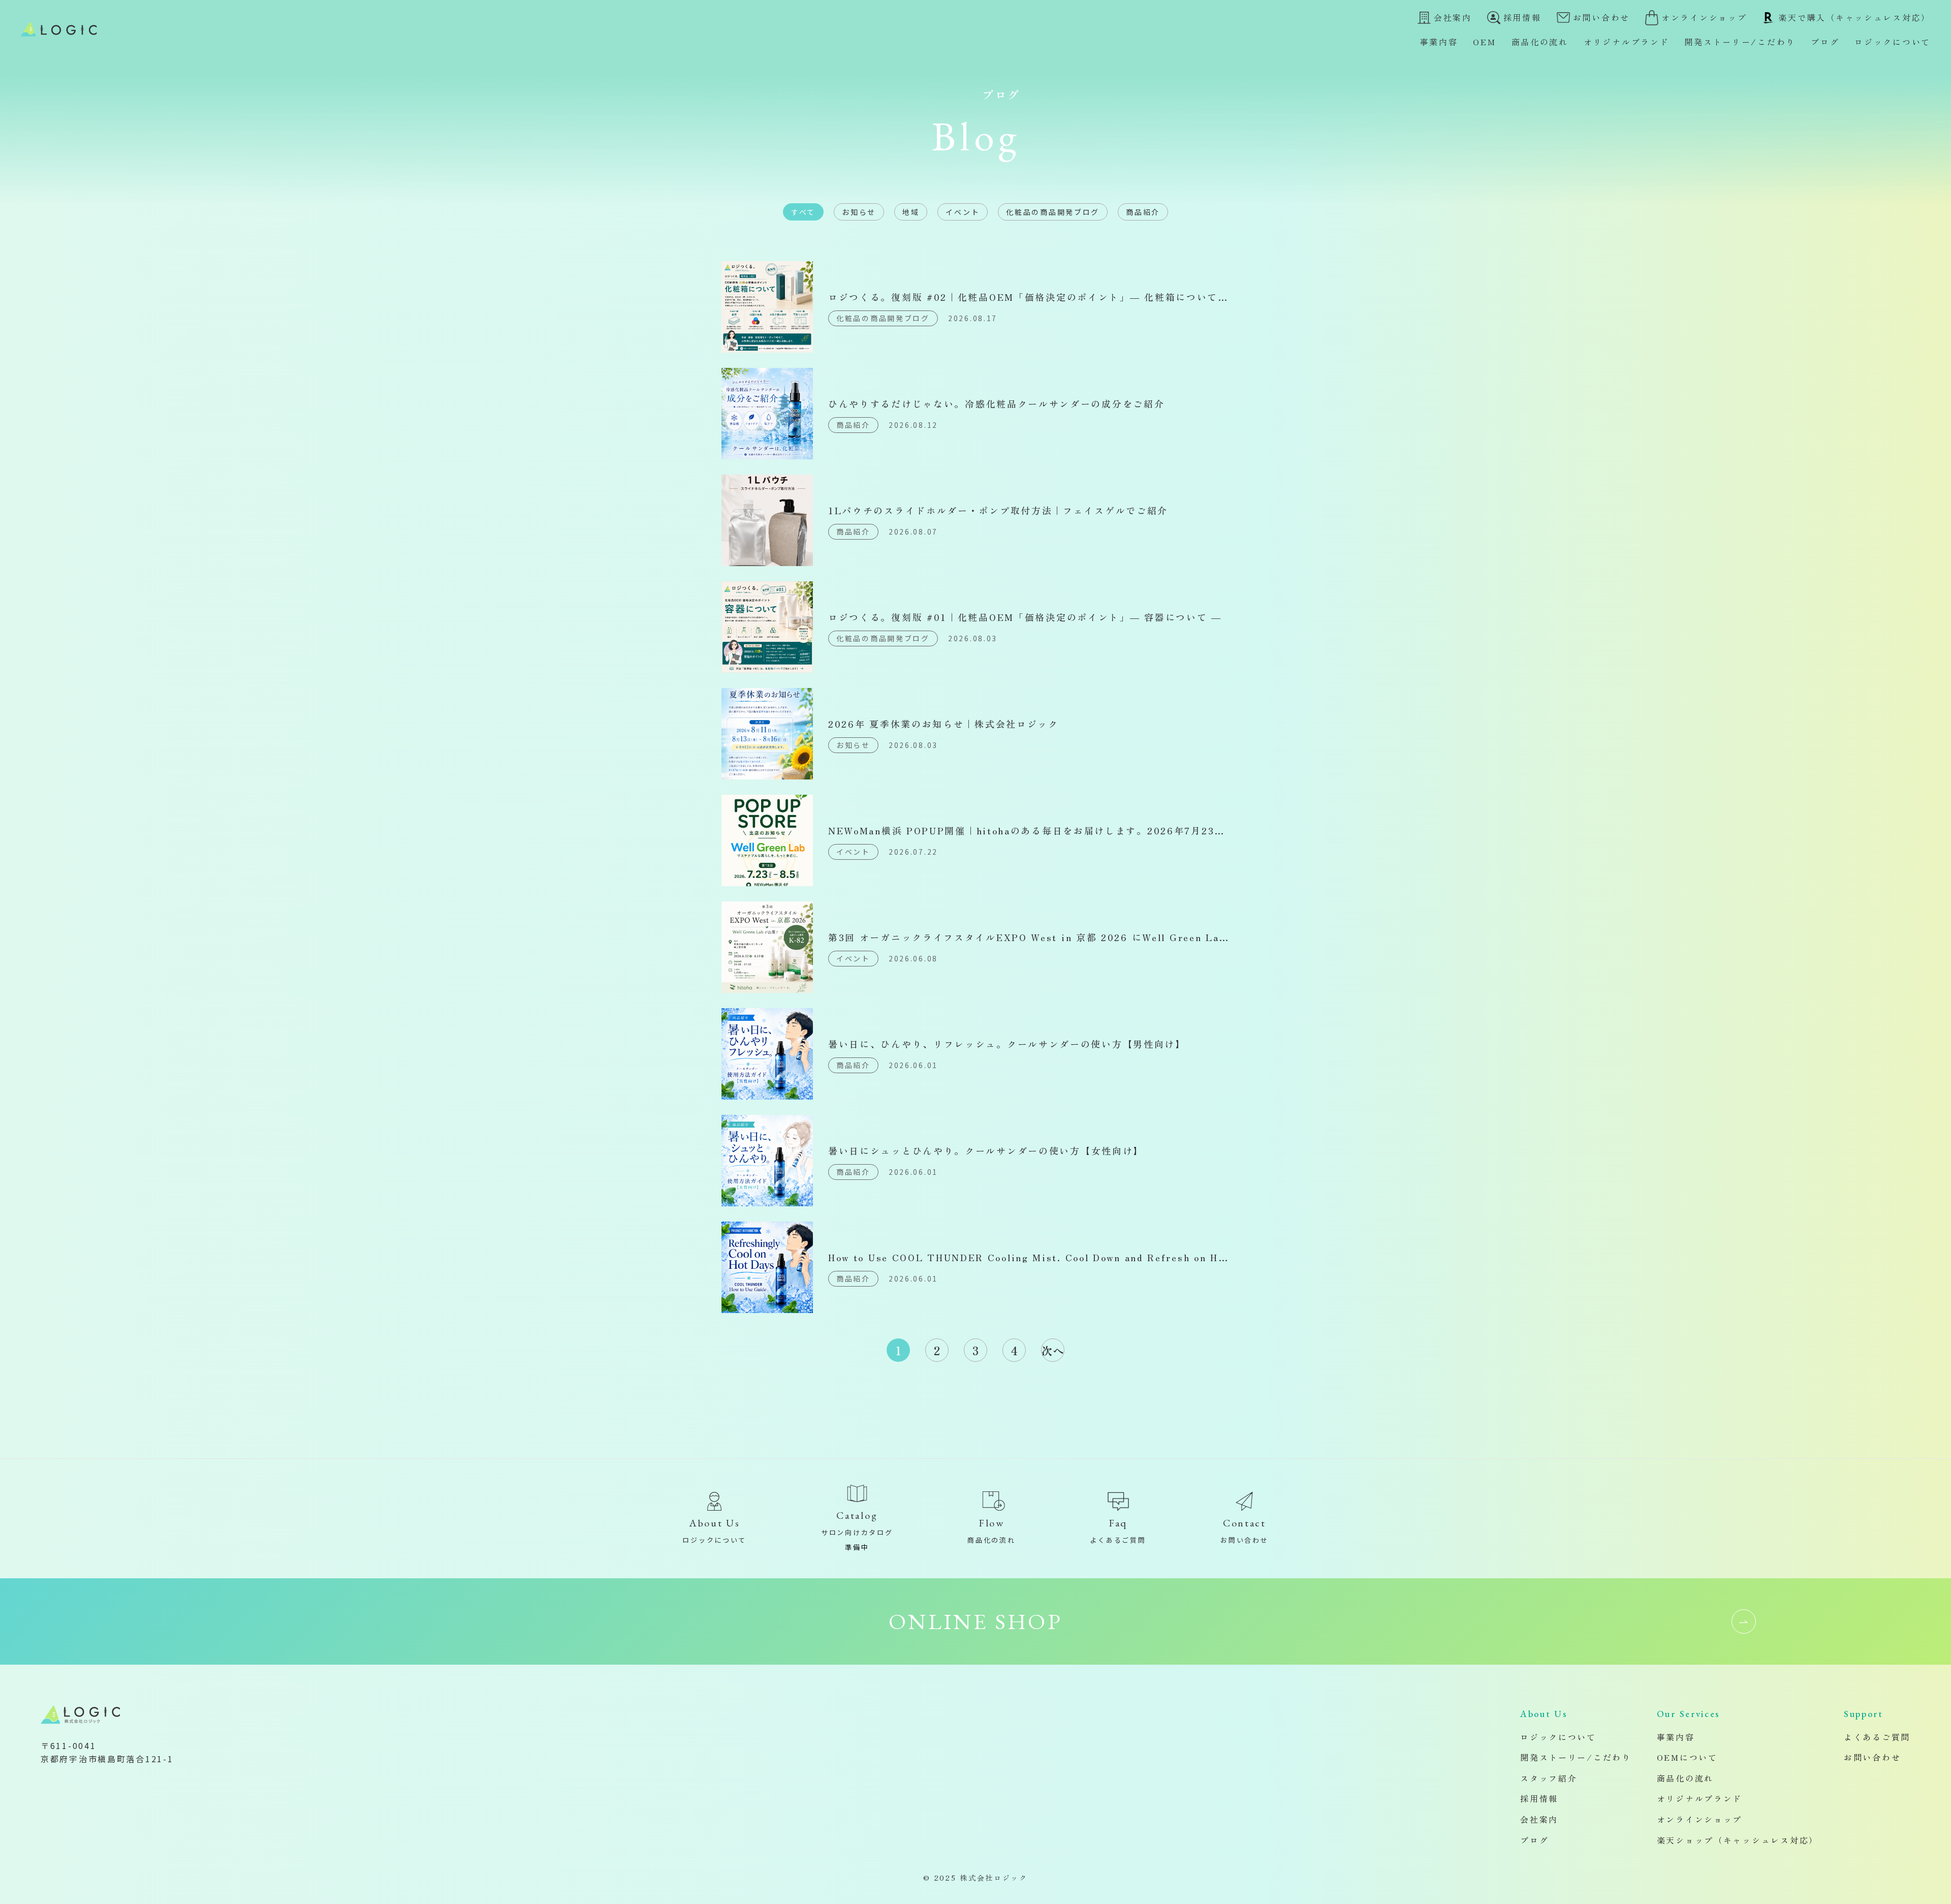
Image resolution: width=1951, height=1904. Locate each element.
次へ (1053, 1350)
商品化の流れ (1540, 42)
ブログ (1825, 42)
